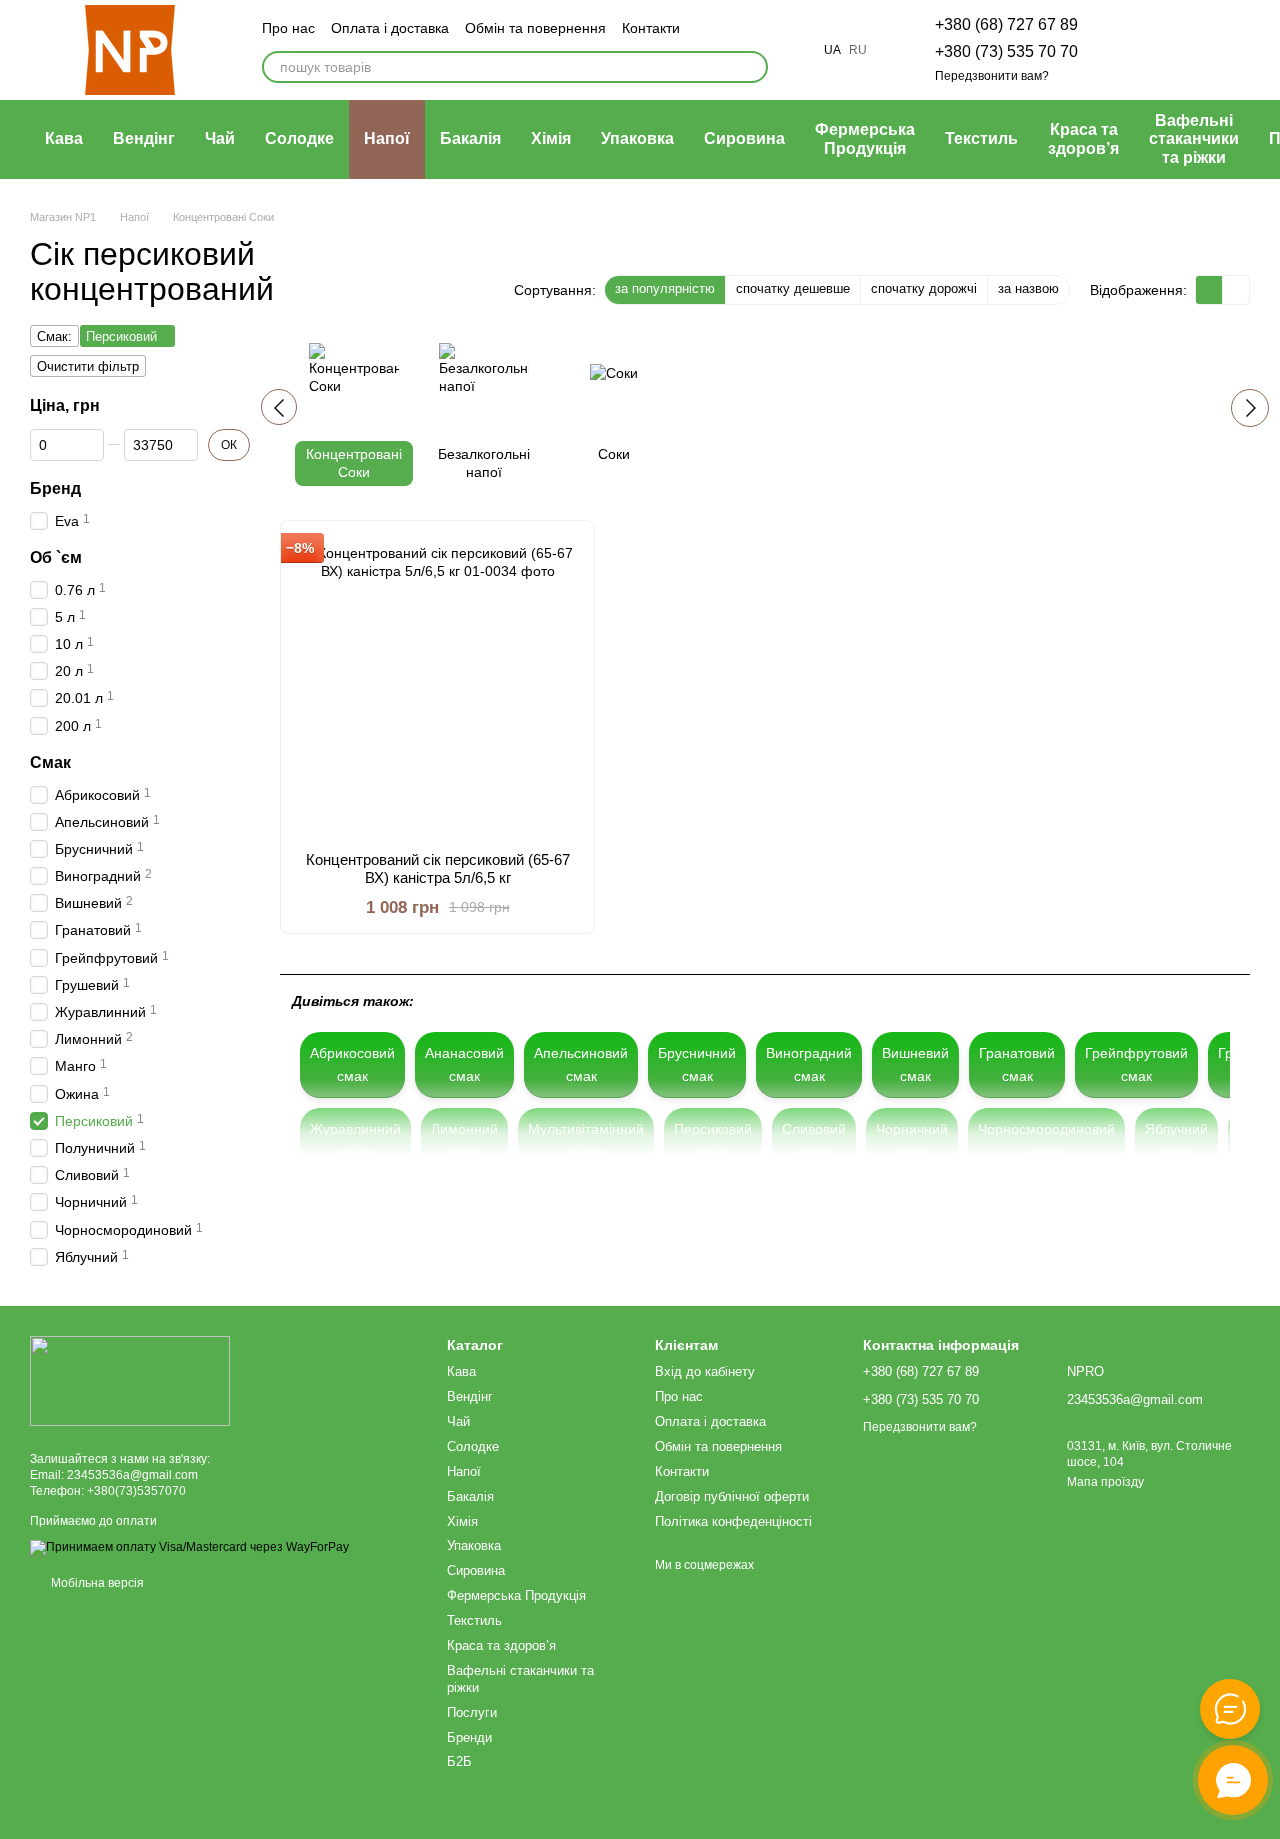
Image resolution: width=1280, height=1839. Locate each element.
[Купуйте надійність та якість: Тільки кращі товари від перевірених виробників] (130, 1380)
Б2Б (459, 1761)
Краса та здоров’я (1083, 138)
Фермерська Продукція (865, 138)
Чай (220, 138)
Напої (387, 138)
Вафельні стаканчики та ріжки (1194, 139)
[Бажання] (1130, 50)
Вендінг (144, 138)
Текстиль (981, 138)
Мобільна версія (96, 1583)
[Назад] (279, 407)
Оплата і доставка (390, 28)
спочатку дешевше (793, 288)
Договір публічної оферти (732, 1496)
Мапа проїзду (1105, 1482)
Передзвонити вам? (992, 76)
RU (858, 50)
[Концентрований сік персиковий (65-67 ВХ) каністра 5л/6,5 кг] (437, 686)
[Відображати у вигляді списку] (1236, 289)
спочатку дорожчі (924, 288)
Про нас (288, 28)
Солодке (299, 138)
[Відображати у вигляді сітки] (1209, 289)
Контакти (651, 28)
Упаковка (637, 138)
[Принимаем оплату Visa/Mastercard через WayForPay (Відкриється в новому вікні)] (189, 1547)
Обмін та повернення (535, 28)
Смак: (54, 336)
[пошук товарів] (752, 67)
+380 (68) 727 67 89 (1006, 24)
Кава (64, 138)
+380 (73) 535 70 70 (1006, 51)
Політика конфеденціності (733, 1521)
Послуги (472, 1712)
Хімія (551, 138)
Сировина (744, 138)
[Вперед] (1250, 408)
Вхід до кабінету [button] (705, 1371)
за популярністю (665, 288)
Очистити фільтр (88, 366)
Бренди (469, 1737)
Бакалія (470, 138)
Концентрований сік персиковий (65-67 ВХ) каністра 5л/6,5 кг (438, 868)
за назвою (1028, 288)
